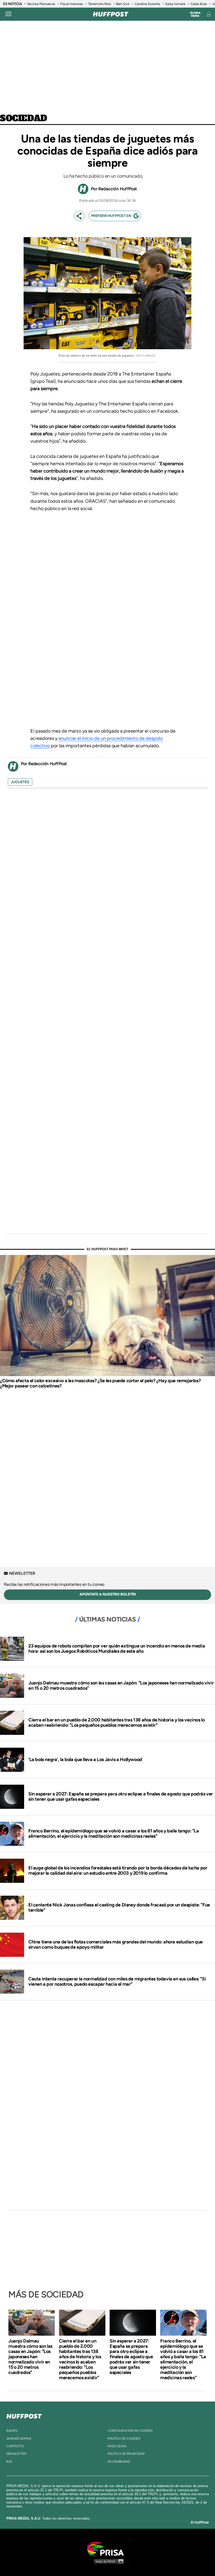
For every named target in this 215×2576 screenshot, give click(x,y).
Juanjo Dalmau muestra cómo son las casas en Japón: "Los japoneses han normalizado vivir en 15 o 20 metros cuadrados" (121, 1685)
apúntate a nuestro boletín (108, 1594)
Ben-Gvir (123, 4)
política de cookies (124, 2439)
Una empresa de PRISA (107, 2549)
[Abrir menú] (8, 14)
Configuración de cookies (130, 2431)
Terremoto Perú (100, 4)
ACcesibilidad (119, 2462)
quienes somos (19, 2439)
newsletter (16, 2454)
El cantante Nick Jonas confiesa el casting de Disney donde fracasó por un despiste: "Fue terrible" (119, 1907)
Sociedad (24, 119)
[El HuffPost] (111, 14)
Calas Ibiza (199, 4)
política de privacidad (126, 2454)
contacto (15, 2446)
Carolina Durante (147, 4)
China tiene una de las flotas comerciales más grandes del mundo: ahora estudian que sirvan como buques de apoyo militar (115, 1944)
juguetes (20, 782)
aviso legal (117, 2446)
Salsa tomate (175, 4)
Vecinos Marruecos (41, 4)
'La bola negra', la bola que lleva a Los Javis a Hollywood (85, 1759)
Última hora (195, 14)
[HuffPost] (24, 2415)
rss (9, 2462)
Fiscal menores (72, 4)
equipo (12, 2431)
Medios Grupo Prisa (108, 2561)
